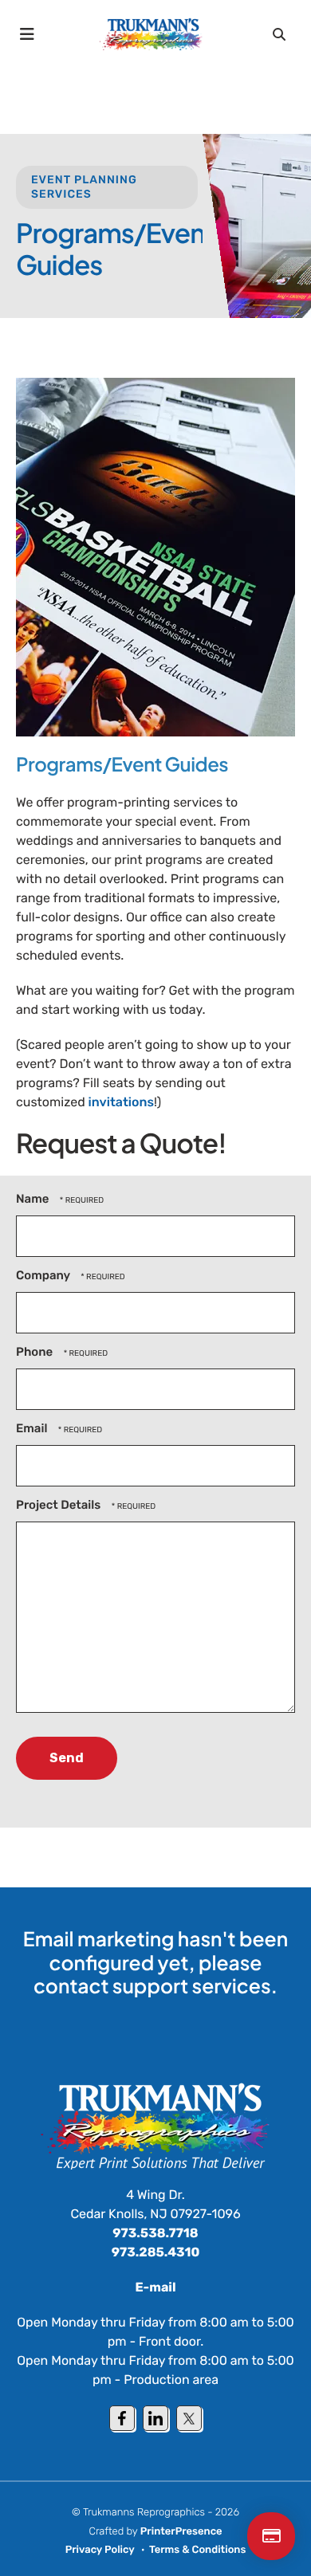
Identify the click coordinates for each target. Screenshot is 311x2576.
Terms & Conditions (197, 2550)
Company (44, 1275)
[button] (28, 34)
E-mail (156, 2287)
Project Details (60, 1505)
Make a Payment (271, 2536)
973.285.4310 (156, 2252)
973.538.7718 (155, 2233)
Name (34, 1199)
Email (33, 1428)
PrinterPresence (181, 2532)
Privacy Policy (100, 2550)
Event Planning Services (84, 187)
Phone (36, 1352)
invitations (121, 1102)
